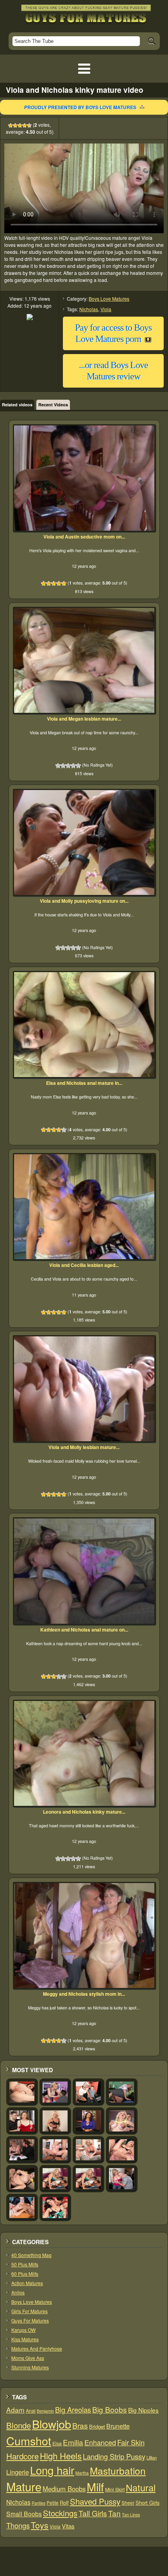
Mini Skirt (115, 2489)
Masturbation (118, 2471)
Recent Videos (53, 405)
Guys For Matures (30, 2320)
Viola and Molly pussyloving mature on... (84, 901)
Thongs (18, 2525)
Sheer (128, 2502)
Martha (82, 2473)
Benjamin (45, 2411)
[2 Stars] (15, 126)
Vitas (68, 2526)
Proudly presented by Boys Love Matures (80, 107)
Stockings (60, 2513)
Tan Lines (131, 2515)
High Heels (61, 2456)
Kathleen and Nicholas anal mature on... (84, 1630)
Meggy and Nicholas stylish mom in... (84, 1994)
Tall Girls (93, 2513)
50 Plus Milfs (25, 2264)
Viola (106, 309)
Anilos (18, 2292)
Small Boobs (24, 2514)
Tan (114, 2513)
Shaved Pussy (95, 2501)
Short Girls (147, 2502)
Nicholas (89, 309)
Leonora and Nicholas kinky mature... (84, 1812)
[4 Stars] (25, 126)
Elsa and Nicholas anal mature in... (84, 1083)
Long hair (52, 2470)
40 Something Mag (31, 2255)
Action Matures (27, 2283)
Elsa (57, 2443)
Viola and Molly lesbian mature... (84, 1447)
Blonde (19, 2425)
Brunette (118, 2426)
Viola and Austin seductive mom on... (84, 537)
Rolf (64, 2502)
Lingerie (18, 2472)
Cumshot (29, 2440)
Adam (15, 2410)
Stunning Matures (30, 2367)
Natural (141, 2487)
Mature (24, 2486)
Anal (31, 2411)
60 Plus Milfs (25, 2274)
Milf (95, 2487)
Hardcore (22, 2456)
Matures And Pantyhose (37, 2348)
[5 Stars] (29, 126)
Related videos (17, 405)
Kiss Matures (25, 2339)
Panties (38, 2503)
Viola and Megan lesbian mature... (84, 719)
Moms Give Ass (28, 2358)
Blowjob (52, 2424)
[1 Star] (11, 126)
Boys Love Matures (109, 299)
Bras (80, 2425)
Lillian (152, 2457)
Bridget (97, 2426)
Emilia (73, 2442)
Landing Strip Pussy (114, 2456)
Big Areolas (73, 2409)
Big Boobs (110, 2409)
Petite (53, 2502)
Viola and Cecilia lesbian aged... (84, 1265)
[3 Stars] (20, 126)
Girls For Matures (29, 2311)
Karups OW (23, 2330)
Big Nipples (143, 2410)
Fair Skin (131, 2442)
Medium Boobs (64, 2489)
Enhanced (100, 2442)
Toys (40, 2525)
